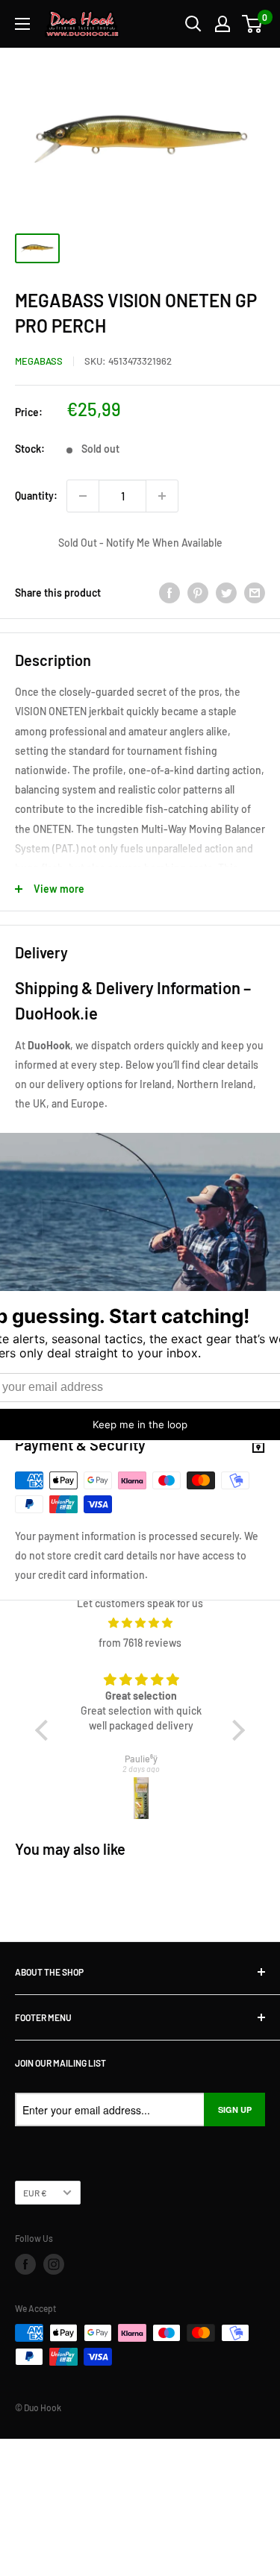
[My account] (223, 24)
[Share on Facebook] (169, 593)
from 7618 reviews (140, 1643)
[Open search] (193, 24)
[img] (140, 1623)
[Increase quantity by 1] (162, 496)
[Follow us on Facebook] (25, 2264)
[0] (253, 24)
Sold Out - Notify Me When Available (140, 543)
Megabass (39, 361)
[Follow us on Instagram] (54, 2264)
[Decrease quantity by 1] (83, 496)
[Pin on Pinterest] (198, 593)
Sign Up (235, 2110)
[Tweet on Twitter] (226, 593)
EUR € (35, 2193)
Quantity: (36, 496)
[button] (46, 1730)
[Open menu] (22, 24)
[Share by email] (255, 593)
